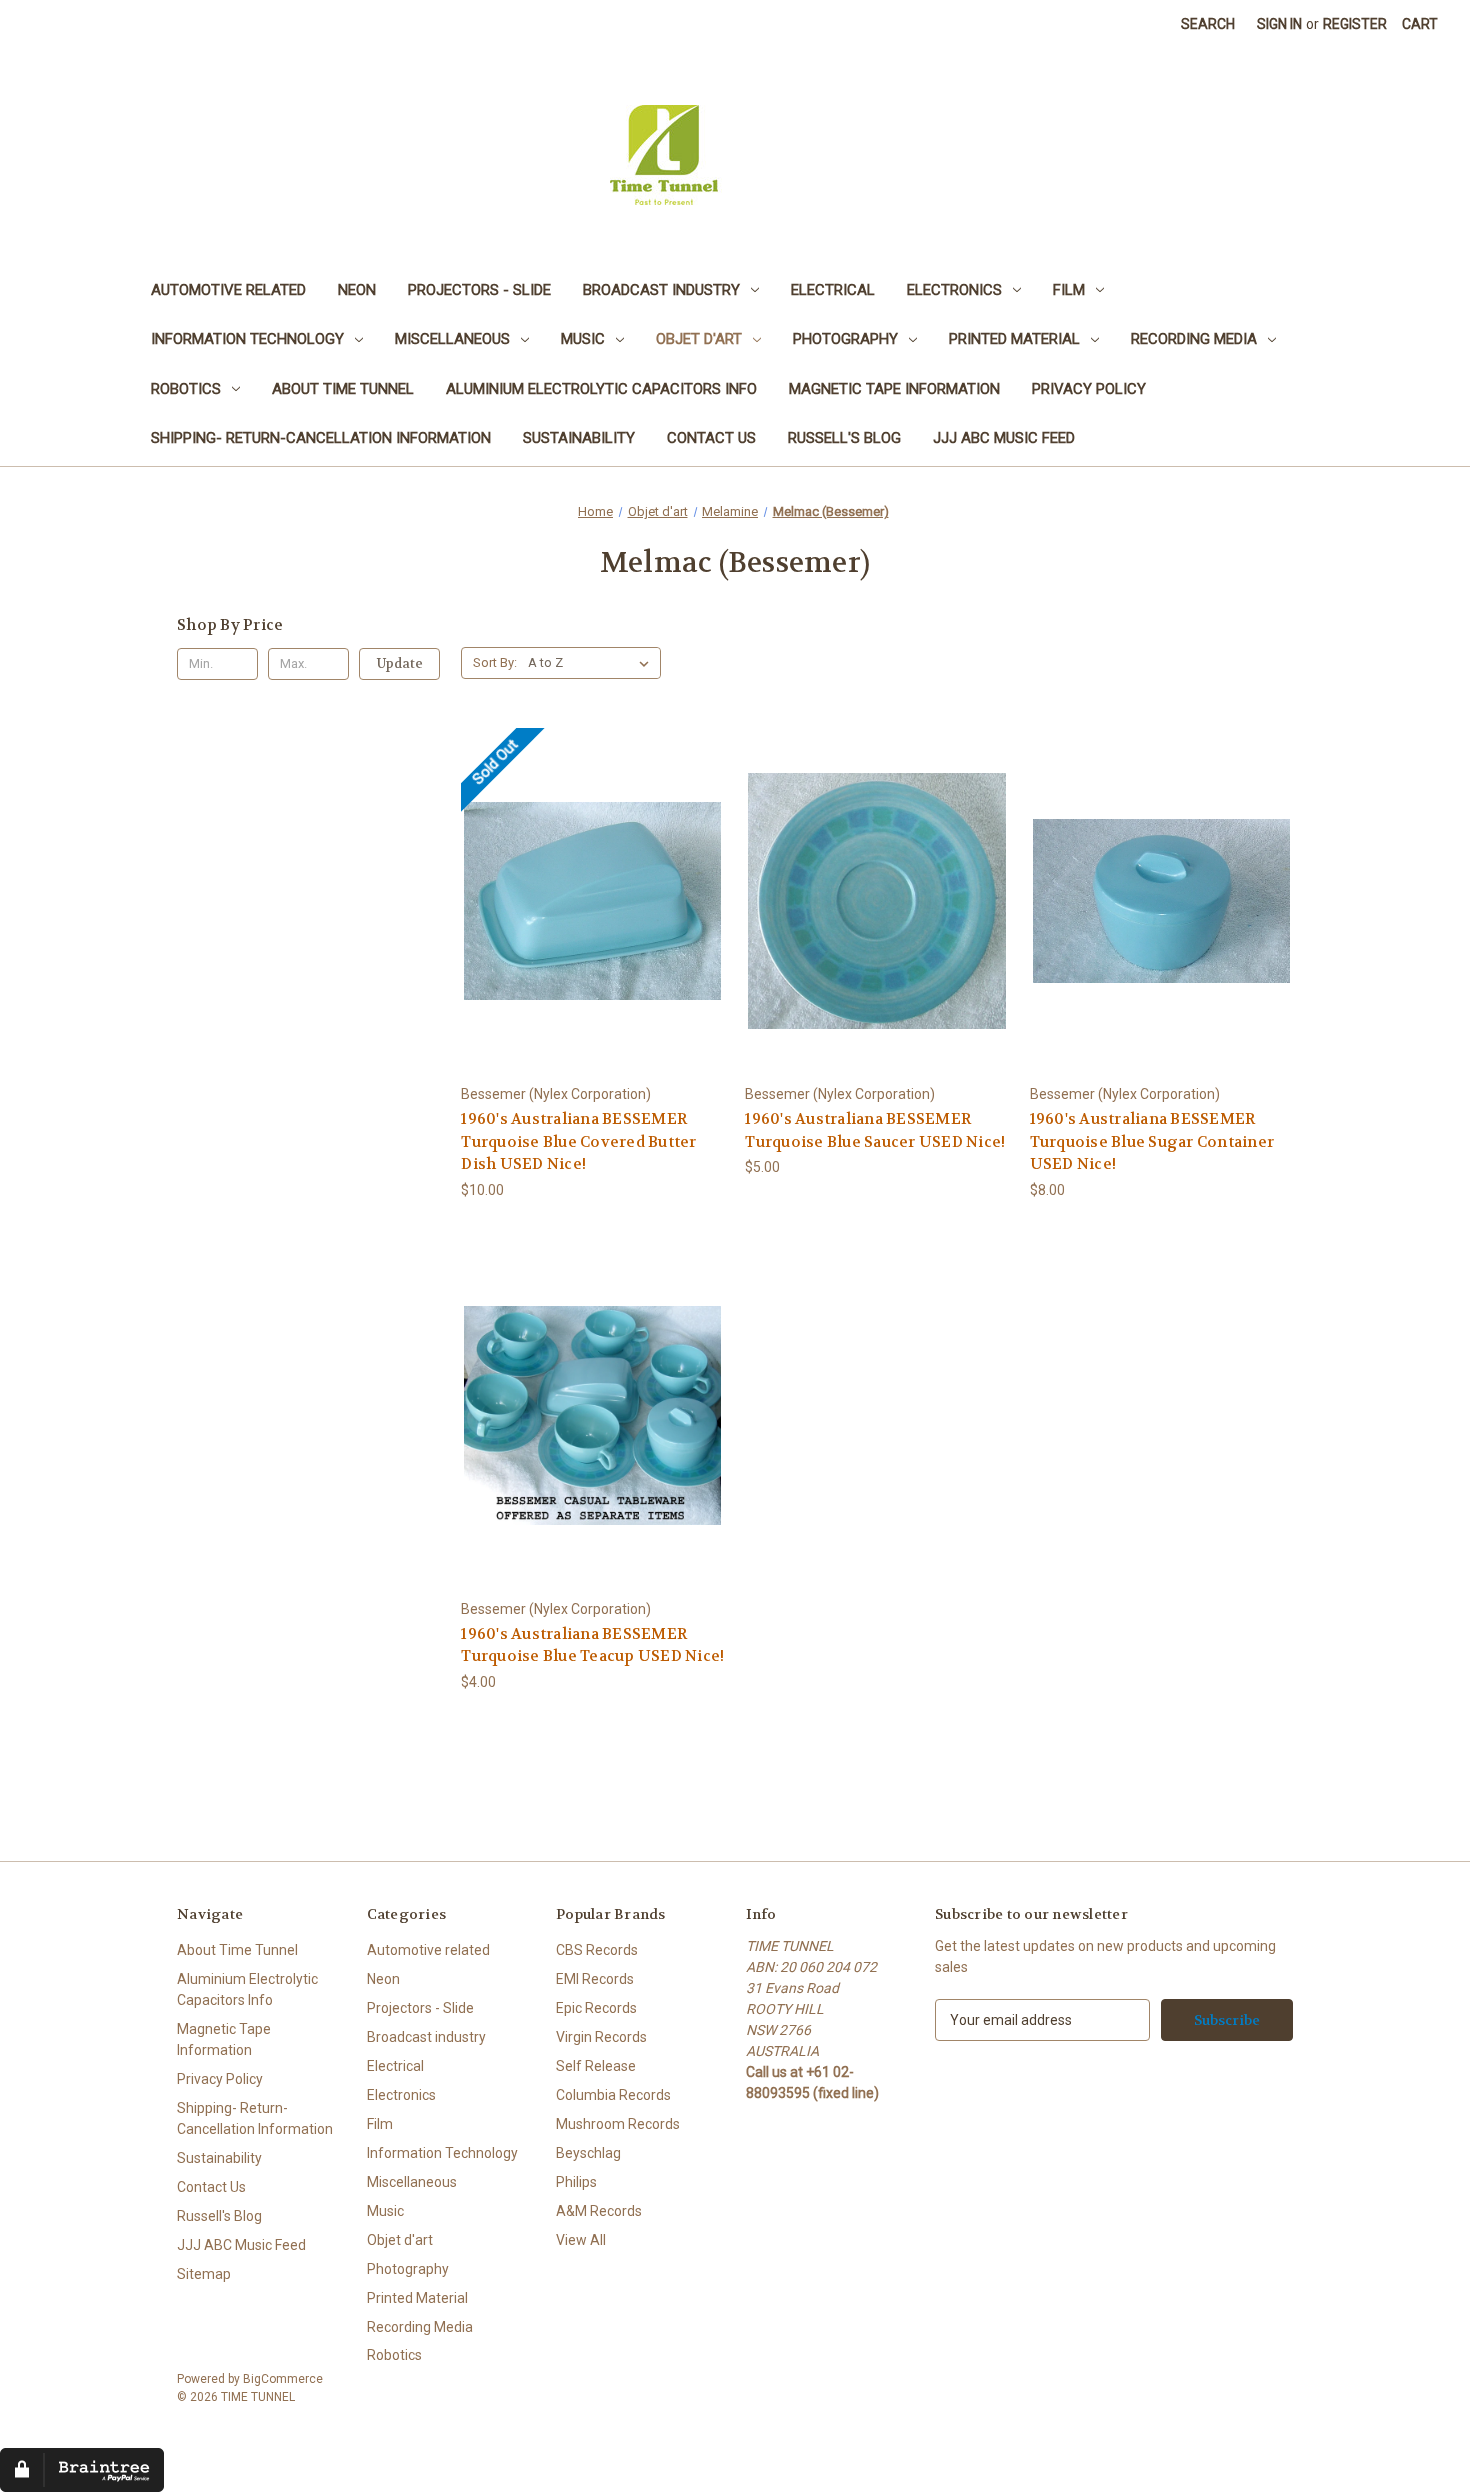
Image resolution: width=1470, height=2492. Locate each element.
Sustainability (579, 438)
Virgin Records (601, 2037)
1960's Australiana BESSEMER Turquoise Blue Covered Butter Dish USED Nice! (578, 1141)
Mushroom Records (618, 2124)
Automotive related (228, 290)
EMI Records (595, 1979)
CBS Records (597, 1950)
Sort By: (495, 662)
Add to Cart (877, 917)
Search (1208, 24)
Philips (576, 2182)
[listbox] (592, 663)
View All (581, 2240)
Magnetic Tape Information (894, 389)
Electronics (954, 290)
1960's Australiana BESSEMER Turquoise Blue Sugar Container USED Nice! (1152, 1141)
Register (1355, 24)
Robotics (186, 389)
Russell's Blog (844, 438)
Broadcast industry (661, 290)
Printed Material (1014, 339)
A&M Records (599, 2211)
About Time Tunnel (343, 389)
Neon (357, 290)
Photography (845, 339)
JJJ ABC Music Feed (1004, 438)
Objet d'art (699, 339)
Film (1069, 290)
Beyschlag (588, 2153)
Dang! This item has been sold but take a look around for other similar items (593, 917)
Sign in (1279, 24)
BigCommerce (283, 2379)
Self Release (596, 2066)
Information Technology (247, 339)
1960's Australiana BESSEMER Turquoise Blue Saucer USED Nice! (875, 1130)
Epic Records (596, 2008)
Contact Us (711, 438)
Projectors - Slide (479, 290)
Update (400, 663)
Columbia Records (613, 2095)
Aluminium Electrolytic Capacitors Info (601, 389)
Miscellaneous (452, 339)
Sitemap (204, 2274)
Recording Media (1194, 339)
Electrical (833, 290)
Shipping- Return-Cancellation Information (321, 438)
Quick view (517, 868)
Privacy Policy (1089, 389)
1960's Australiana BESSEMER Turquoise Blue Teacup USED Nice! (592, 1645)
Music (583, 339)
